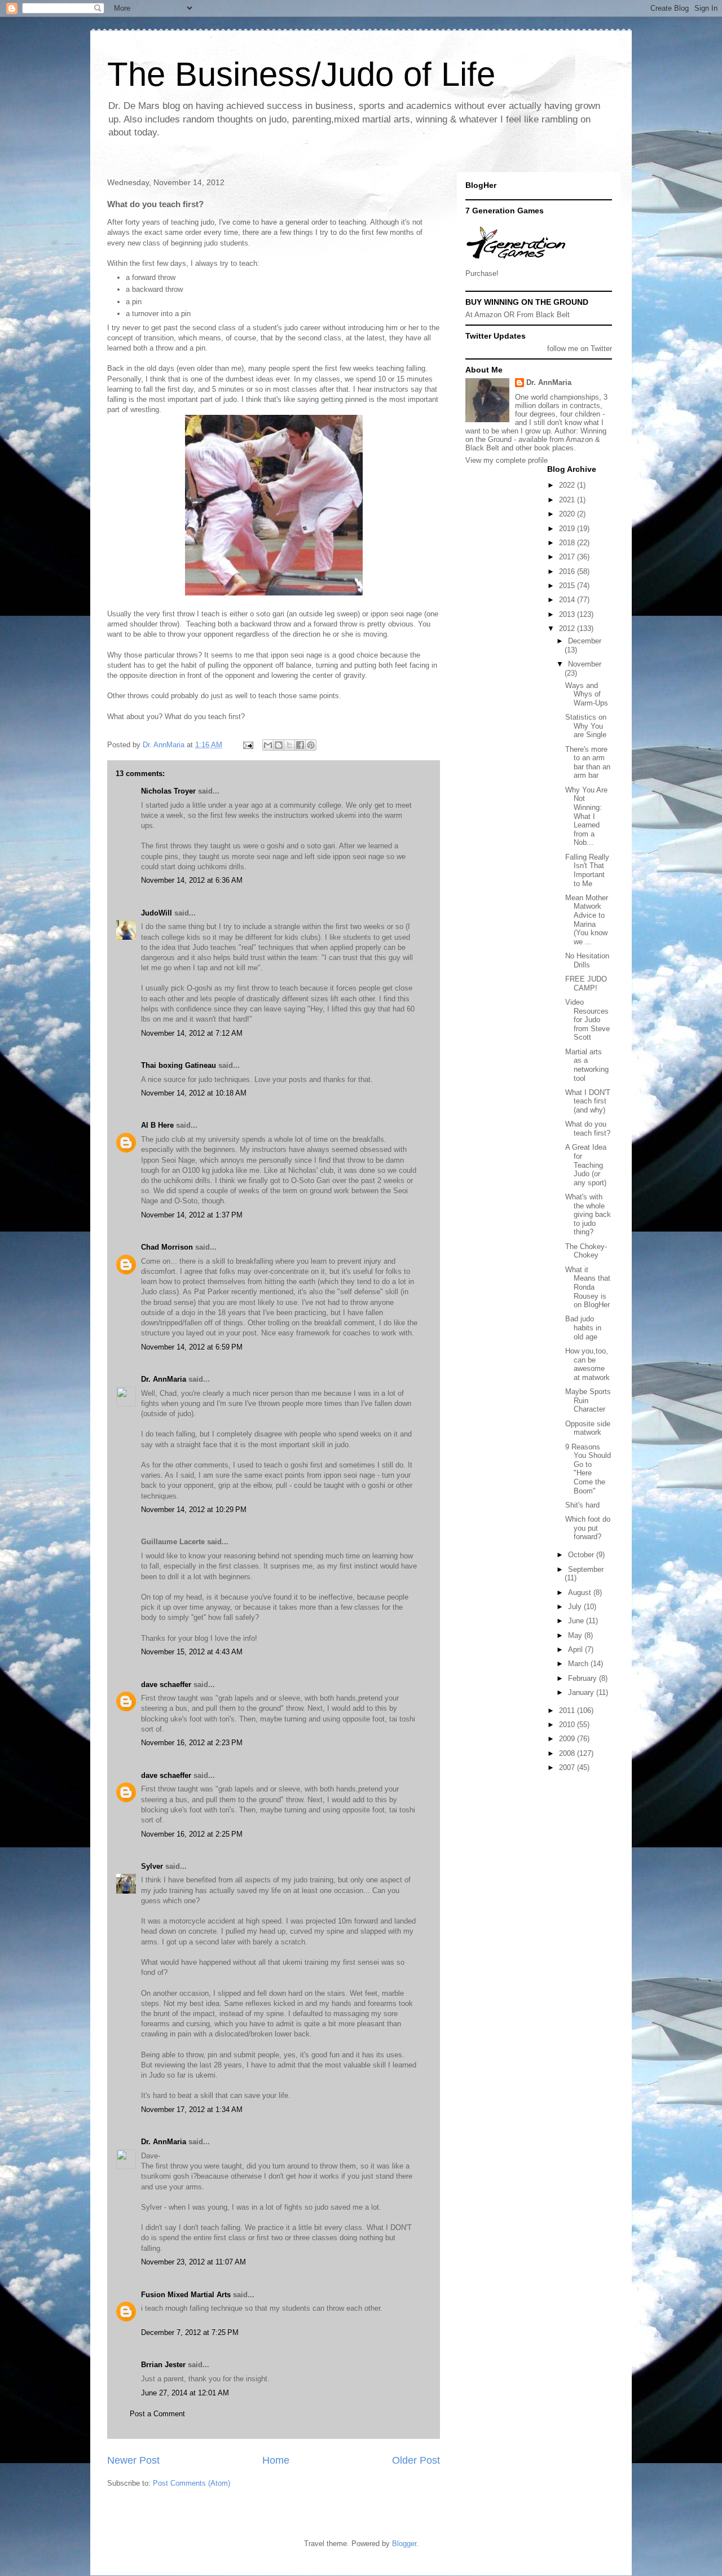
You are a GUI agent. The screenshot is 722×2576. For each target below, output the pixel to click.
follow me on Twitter (580, 349)
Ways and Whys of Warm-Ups (587, 694)
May (576, 1635)
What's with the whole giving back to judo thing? (588, 1214)
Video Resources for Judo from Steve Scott (587, 1020)
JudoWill (157, 913)
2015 (568, 586)
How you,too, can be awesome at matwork (587, 1364)
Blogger (404, 2544)
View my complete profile (507, 460)
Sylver (152, 1866)
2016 (568, 571)
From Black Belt (543, 315)
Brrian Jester (163, 2365)
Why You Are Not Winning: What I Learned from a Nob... (586, 816)
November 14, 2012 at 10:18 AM (194, 1093)
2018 (568, 543)
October (582, 1555)
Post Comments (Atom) (191, 2483)
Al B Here (157, 1125)
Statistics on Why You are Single (586, 726)
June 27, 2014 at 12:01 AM (185, 2393)
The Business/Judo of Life (301, 74)
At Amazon (483, 315)
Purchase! (482, 273)
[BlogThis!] (279, 745)
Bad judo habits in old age (583, 1328)
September (586, 1569)
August (581, 1593)
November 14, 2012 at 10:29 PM (194, 1510)
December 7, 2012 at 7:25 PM (190, 2332)
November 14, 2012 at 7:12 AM (192, 1033)
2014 (568, 600)
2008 (568, 1753)
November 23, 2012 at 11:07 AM (193, 2262)
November (585, 664)
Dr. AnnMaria (164, 1379)
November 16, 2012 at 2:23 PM (192, 1743)
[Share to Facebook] (300, 745)
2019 (568, 529)
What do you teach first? (588, 1129)
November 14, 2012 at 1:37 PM (192, 1215)
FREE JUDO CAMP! (586, 983)
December (585, 641)
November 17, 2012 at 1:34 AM (192, 2110)
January (582, 1692)
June (577, 1621)
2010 (568, 1725)
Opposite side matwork (588, 1428)
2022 (568, 485)
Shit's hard (582, 1505)
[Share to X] (289, 745)
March (579, 1664)
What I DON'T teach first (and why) (588, 1101)
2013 (568, 614)
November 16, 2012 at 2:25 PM (192, 1834)
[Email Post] (247, 745)
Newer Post (133, 2460)
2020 (568, 514)
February (584, 1678)
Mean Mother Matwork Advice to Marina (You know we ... (587, 920)
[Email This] (268, 745)
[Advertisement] (516, 1818)
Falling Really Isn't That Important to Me (587, 870)
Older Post (416, 2460)
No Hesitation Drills (587, 960)
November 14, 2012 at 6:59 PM (192, 1347)
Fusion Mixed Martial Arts (186, 2295)
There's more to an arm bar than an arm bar (588, 763)
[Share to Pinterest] (311, 745)
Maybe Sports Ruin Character (588, 1400)
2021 (568, 500)
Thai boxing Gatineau (179, 1065)
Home (276, 2460)
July (576, 1607)
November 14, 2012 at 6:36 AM (192, 880)
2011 (568, 1710)
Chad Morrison (167, 1247)
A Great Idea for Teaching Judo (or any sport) (586, 1165)
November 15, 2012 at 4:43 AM (192, 1652)
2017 (568, 557)
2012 (568, 628)
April (576, 1650)
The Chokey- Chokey (586, 1251)
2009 (568, 1739)
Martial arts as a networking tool (587, 1065)
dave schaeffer (166, 1685)
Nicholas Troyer (168, 791)
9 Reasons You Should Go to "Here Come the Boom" (588, 1469)
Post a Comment (157, 2414)
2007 (568, 1767)
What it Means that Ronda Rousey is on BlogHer (588, 1287)
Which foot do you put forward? (588, 1528)
